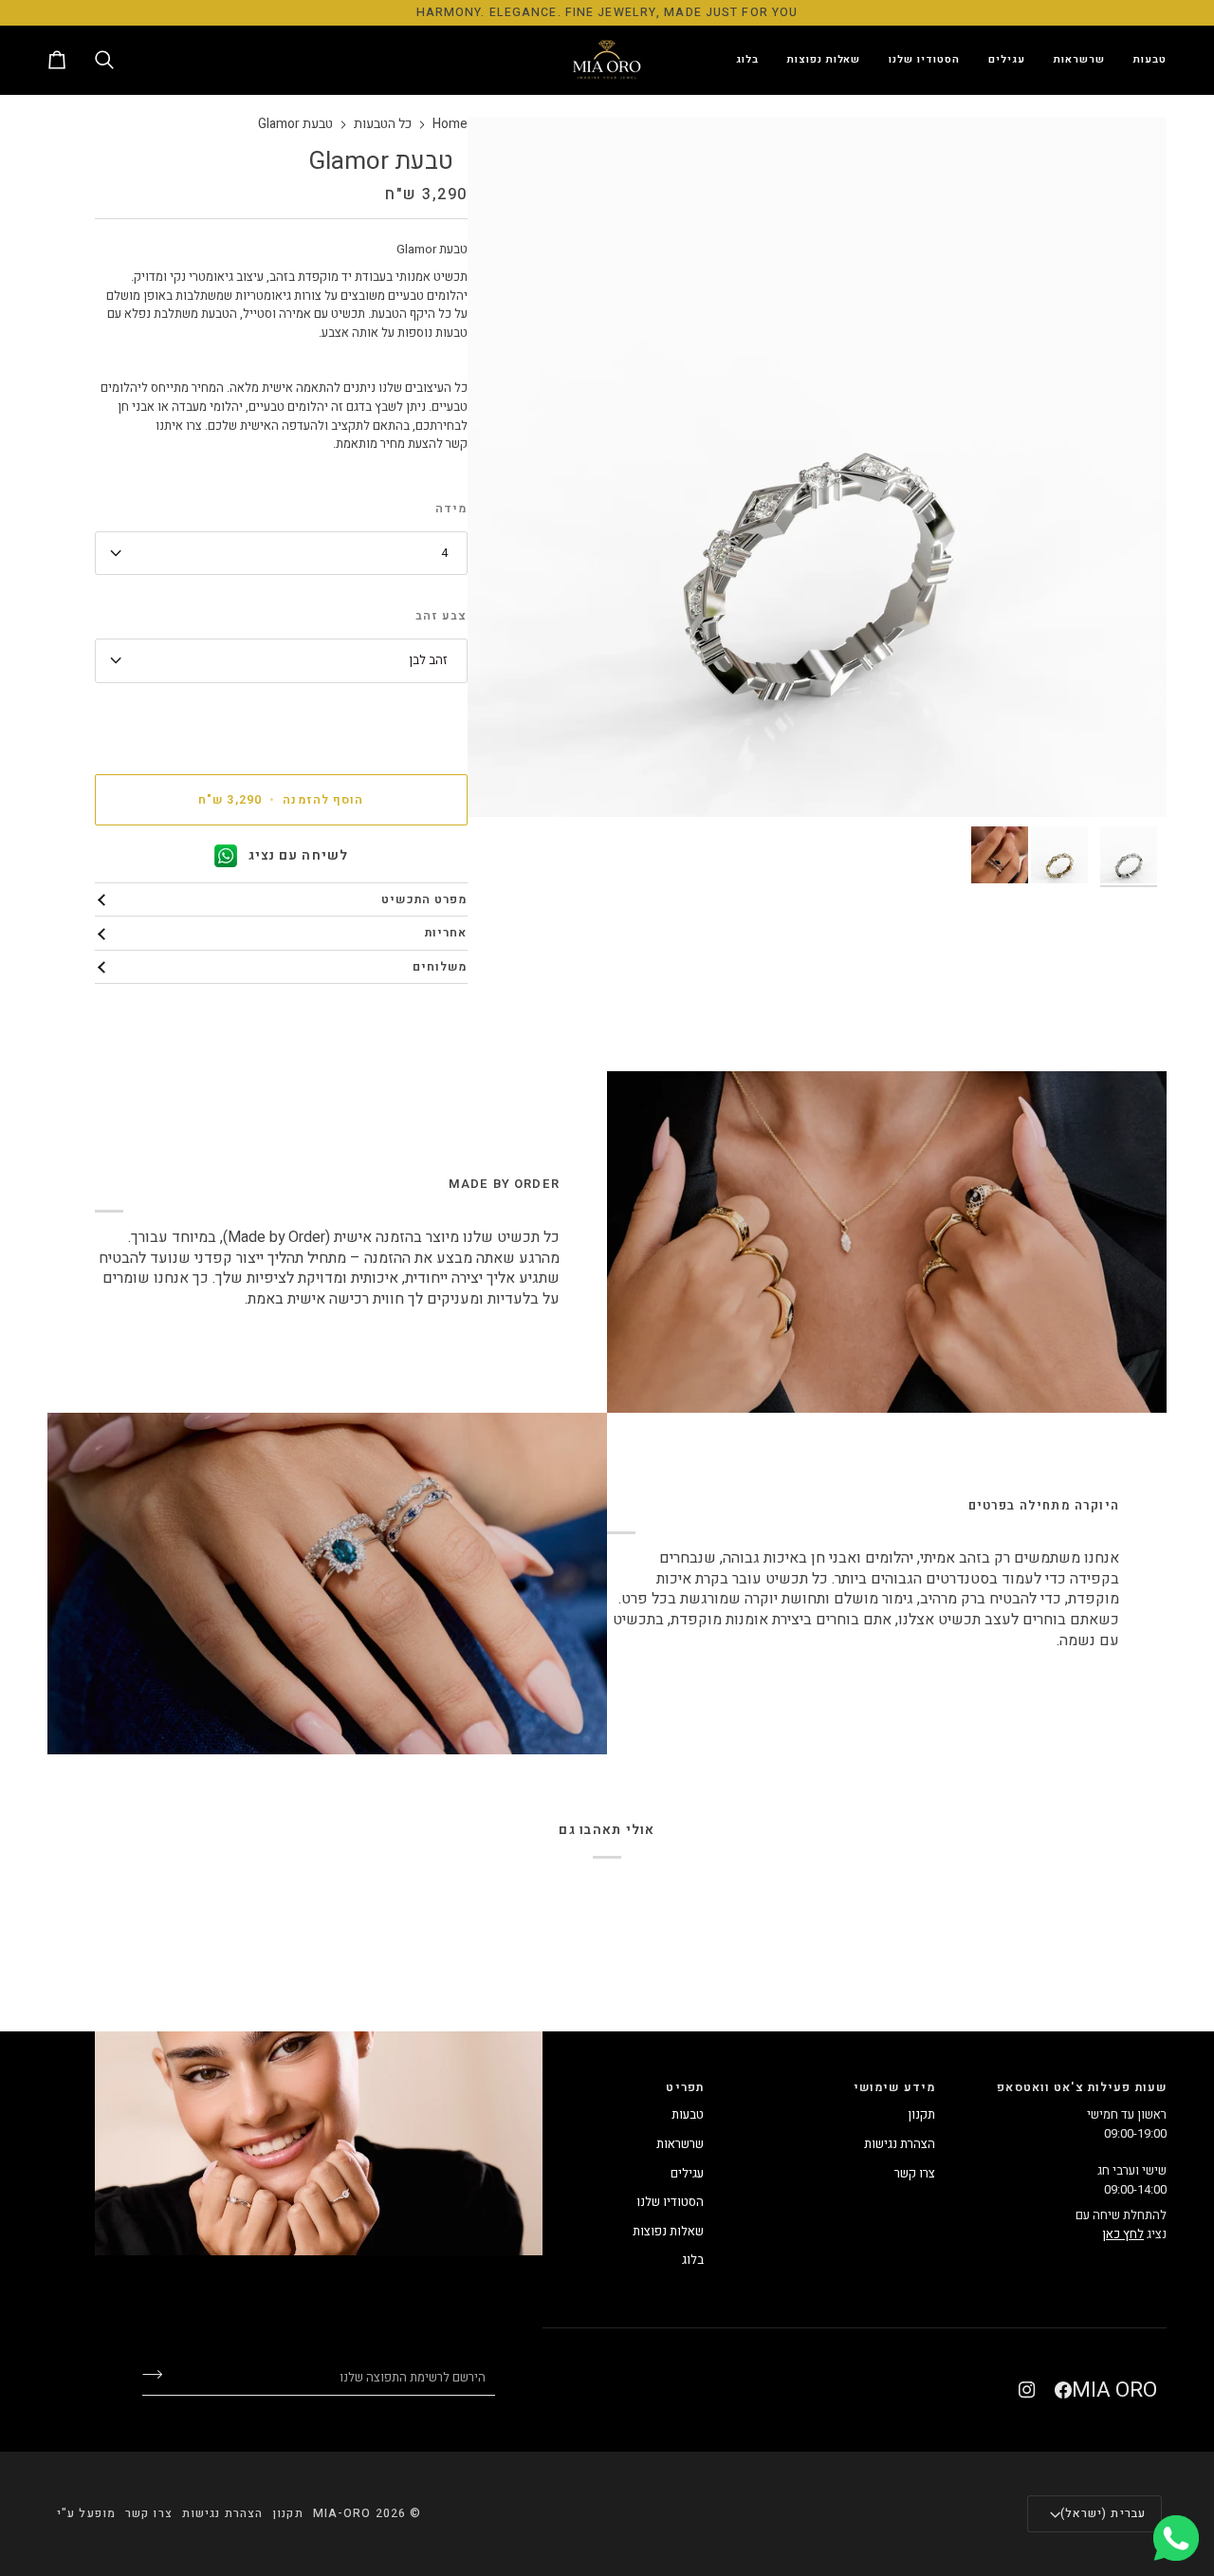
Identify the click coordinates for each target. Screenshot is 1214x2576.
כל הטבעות (383, 125)
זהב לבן (428, 660)
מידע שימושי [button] (894, 2087)
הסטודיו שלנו (670, 2202)
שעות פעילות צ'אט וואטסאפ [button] (1082, 2087)
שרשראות (680, 2144)
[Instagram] (1027, 2390)
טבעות (688, 2114)
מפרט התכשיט (424, 899)
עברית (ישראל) (1103, 2513)
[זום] (1131, 781)
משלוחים (440, 967)
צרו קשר (915, 2173)
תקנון (921, 2114)
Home (450, 125)
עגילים (687, 2173)
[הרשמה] (167, 2375)
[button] (1143, 60)
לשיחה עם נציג (298, 855)
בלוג (693, 2260)
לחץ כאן (1123, 2234)
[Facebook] (1063, 2390)
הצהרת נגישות (900, 2144)
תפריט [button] (685, 2087)
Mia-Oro (342, 2513)
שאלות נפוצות (668, 2231)
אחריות (446, 933)
